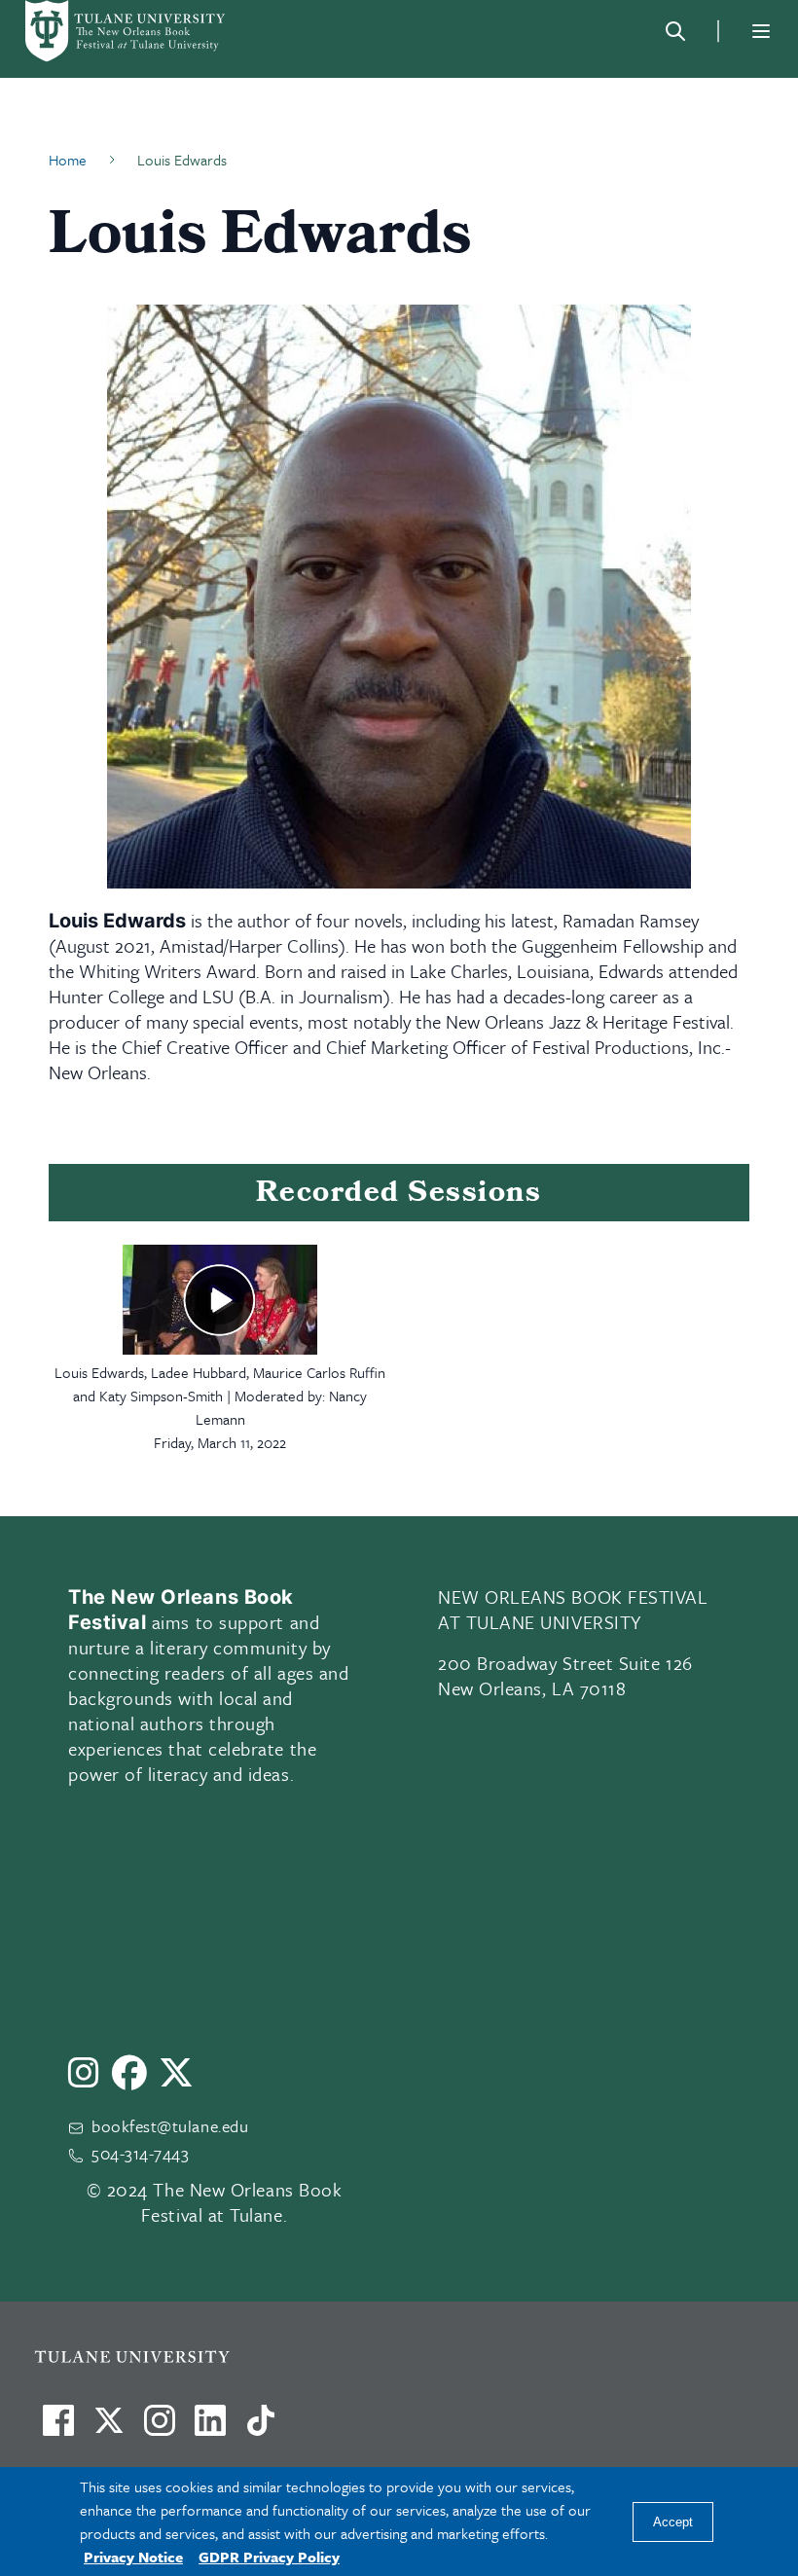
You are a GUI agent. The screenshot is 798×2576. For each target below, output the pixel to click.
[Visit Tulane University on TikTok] (261, 2428)
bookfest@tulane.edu (170, 2126)
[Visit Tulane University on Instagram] (160, 2428)
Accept (673, 2522)
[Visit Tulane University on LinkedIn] (210, 2428)
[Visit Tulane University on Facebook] (58, 2428)
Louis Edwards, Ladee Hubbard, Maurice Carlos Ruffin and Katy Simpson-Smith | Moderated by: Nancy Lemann (220, 1396)
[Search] (675, 31)
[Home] (127, 31)
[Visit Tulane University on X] (109, 2428)
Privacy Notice (133, 2557)
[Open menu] (761, 31)
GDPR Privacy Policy (269, 2557)
